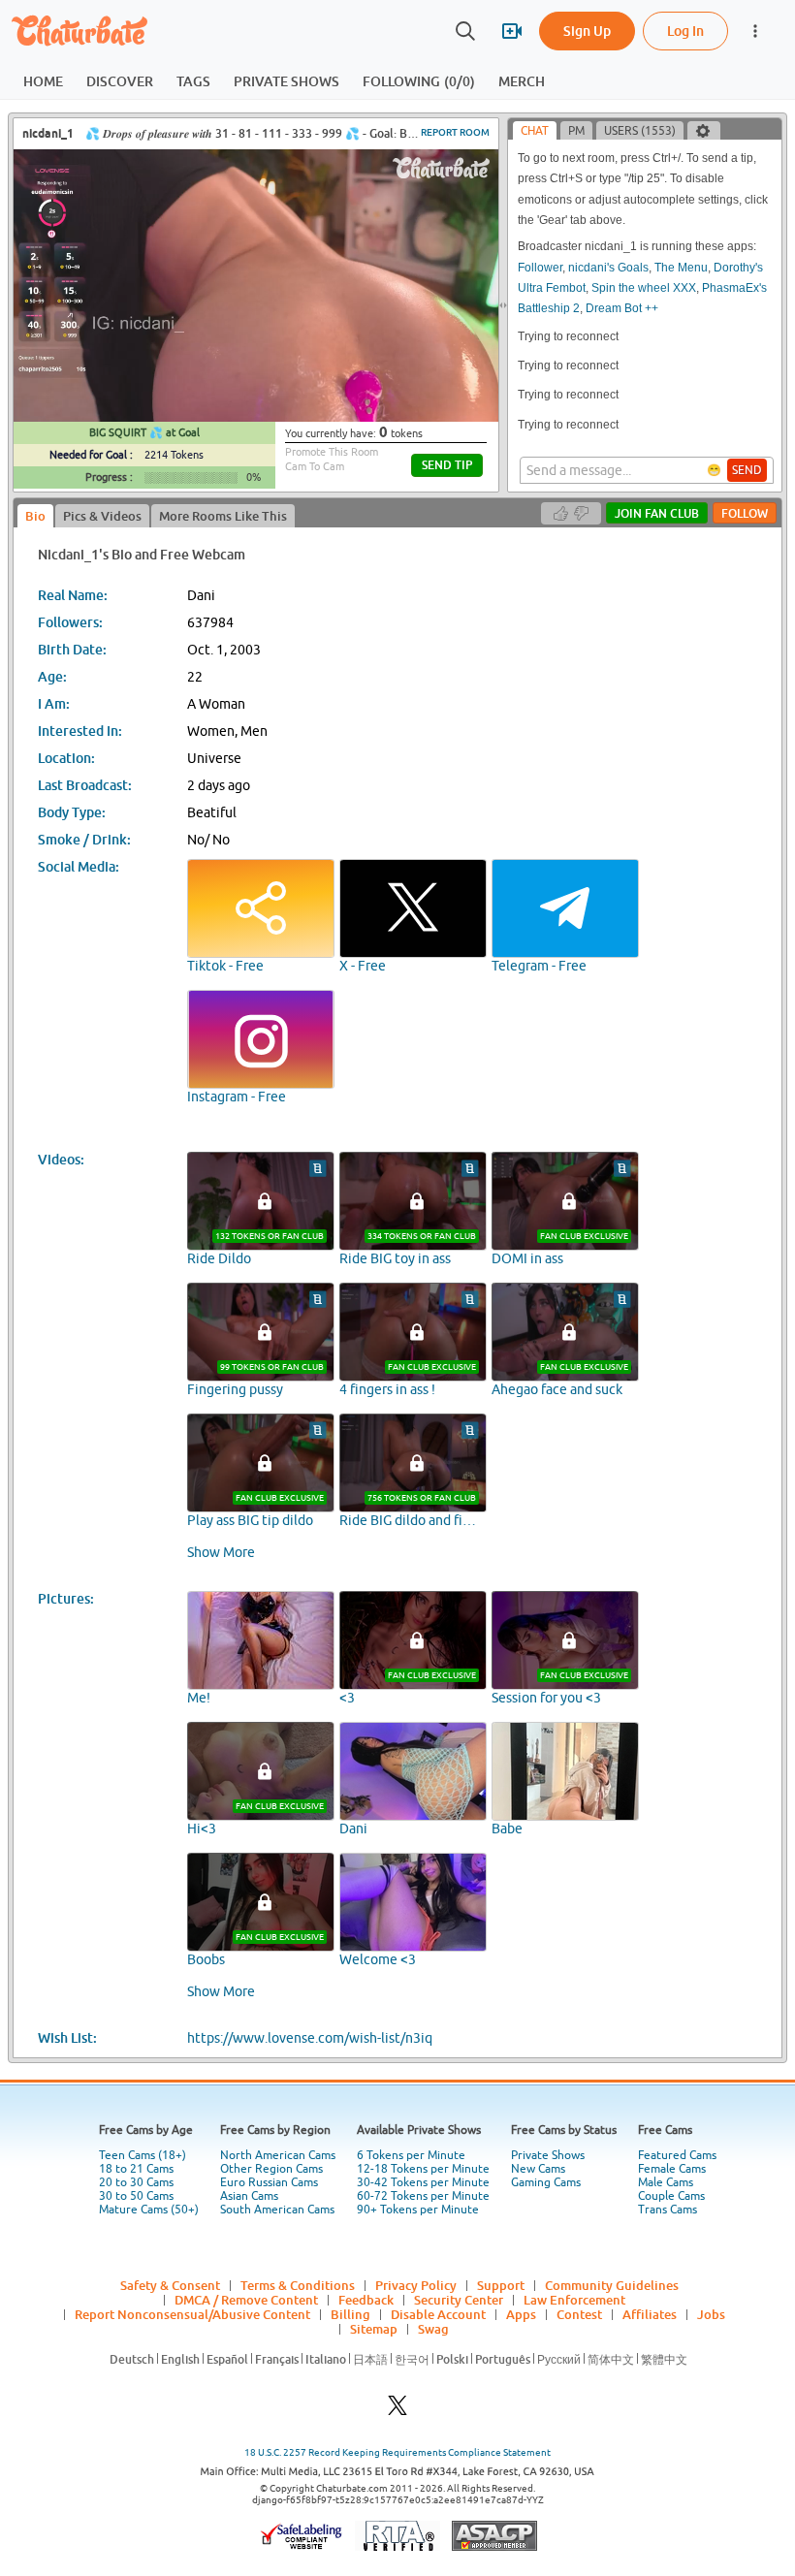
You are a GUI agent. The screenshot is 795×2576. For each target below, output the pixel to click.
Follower (540, 268)
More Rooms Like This (223, 516)
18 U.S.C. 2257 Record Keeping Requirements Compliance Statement (397, 2452)
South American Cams (277, 2210)
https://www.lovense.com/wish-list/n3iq (310, 2038)
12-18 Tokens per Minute (423, 2169)
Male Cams (666, 2182)
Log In (685, 31)
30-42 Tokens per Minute (423, 2182)
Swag (433, 2329)
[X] (397, 2411)
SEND (747, 470)
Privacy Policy (416, 2285)
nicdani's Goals (608, 268)
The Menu (681, 268)
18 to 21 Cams (136, 2169)
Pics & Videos (102, 516)
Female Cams (672, 2169)
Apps (521, 2314)
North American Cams (278, 2155)
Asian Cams (249, 2196)
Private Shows (548, 2155)
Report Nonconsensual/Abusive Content (192, 2314)
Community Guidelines (612, 2285)
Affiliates (650, 2314)
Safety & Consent (170, 2285)
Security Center (459, 2300)
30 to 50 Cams (136, 2196)
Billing (350, 2314)
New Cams (538, 2169)
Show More (221, 1552)
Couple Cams (671, 2196)
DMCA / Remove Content (246, 2300)
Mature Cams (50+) (149, 2210)
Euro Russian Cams (269, 2182)
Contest (579, 2314)
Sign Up (587, 31)
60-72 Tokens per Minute (423, 2196)
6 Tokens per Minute (411, 2155)
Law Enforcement (574, 2300)
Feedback (366, 2300)
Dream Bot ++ (622, 308)
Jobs (711, 2314)
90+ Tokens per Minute (418, 2210)
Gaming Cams (546, 2182)
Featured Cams (677, 2155)
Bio (35, 516)
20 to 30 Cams (136, 2182)
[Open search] (465, 31)
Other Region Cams (271, 2169)
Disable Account (438, 2314)
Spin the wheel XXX (644, 288)
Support (501, 2285)
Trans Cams (668, 2210)
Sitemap (374, 2329)
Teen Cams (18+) (143, 2155)
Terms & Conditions (298, 2285)
